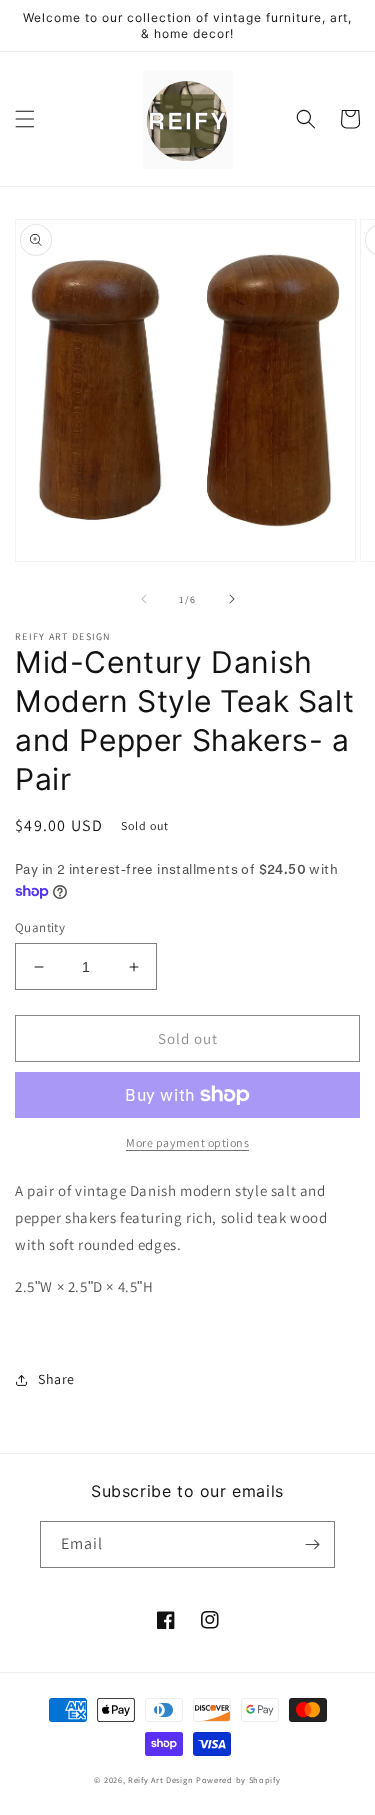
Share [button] (56, 1379)
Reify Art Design (160, 1779)
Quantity (40, 927)
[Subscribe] (312, 1544)
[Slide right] (232, 599)
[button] (25, 119)
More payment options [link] (187, 1142)
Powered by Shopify (238, 1779)
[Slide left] (144, 599)
